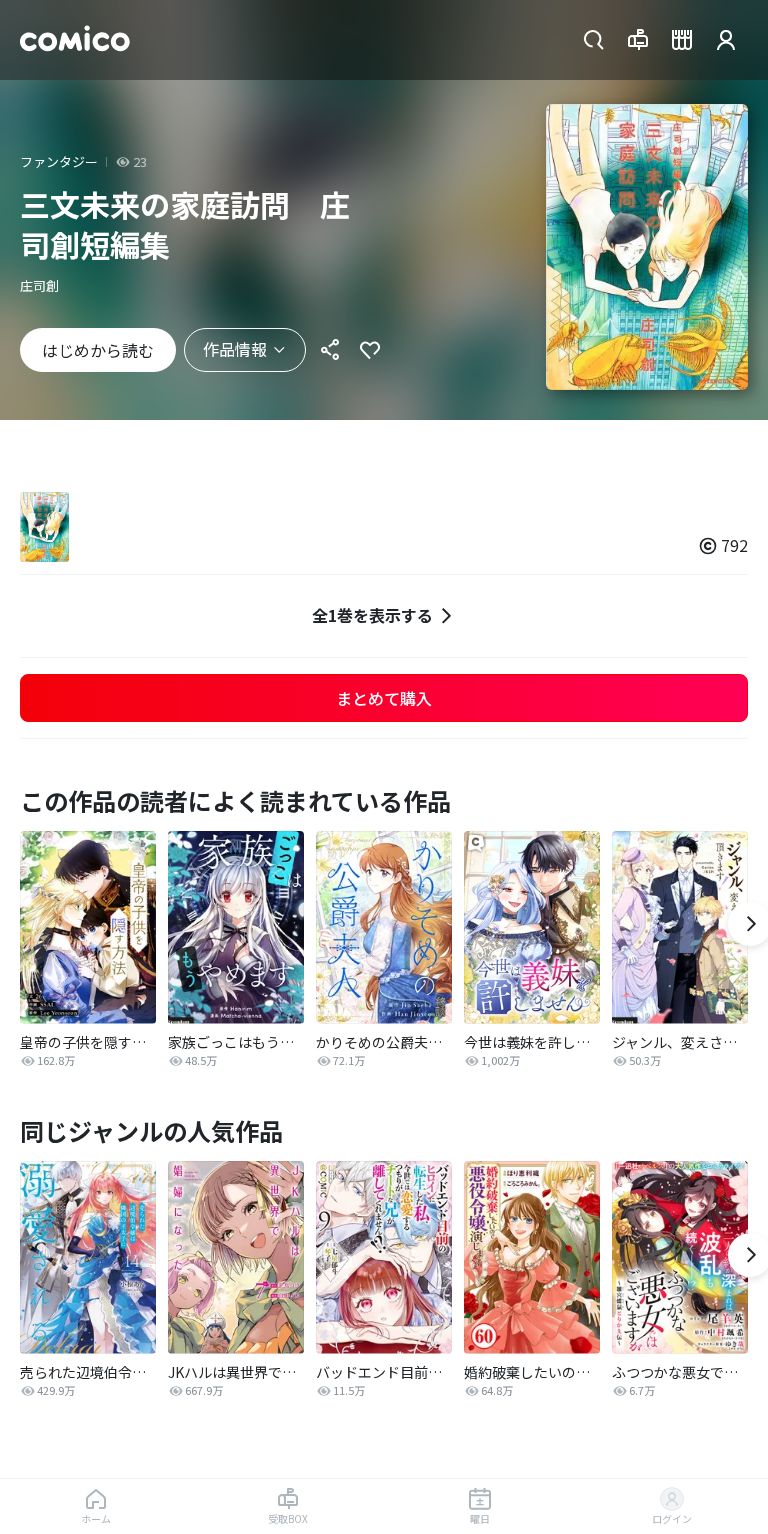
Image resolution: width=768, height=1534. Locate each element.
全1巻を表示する (372, 615)
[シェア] (330, 350)
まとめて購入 (384, 698)
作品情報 (235, 349)
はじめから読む (98, 350)
